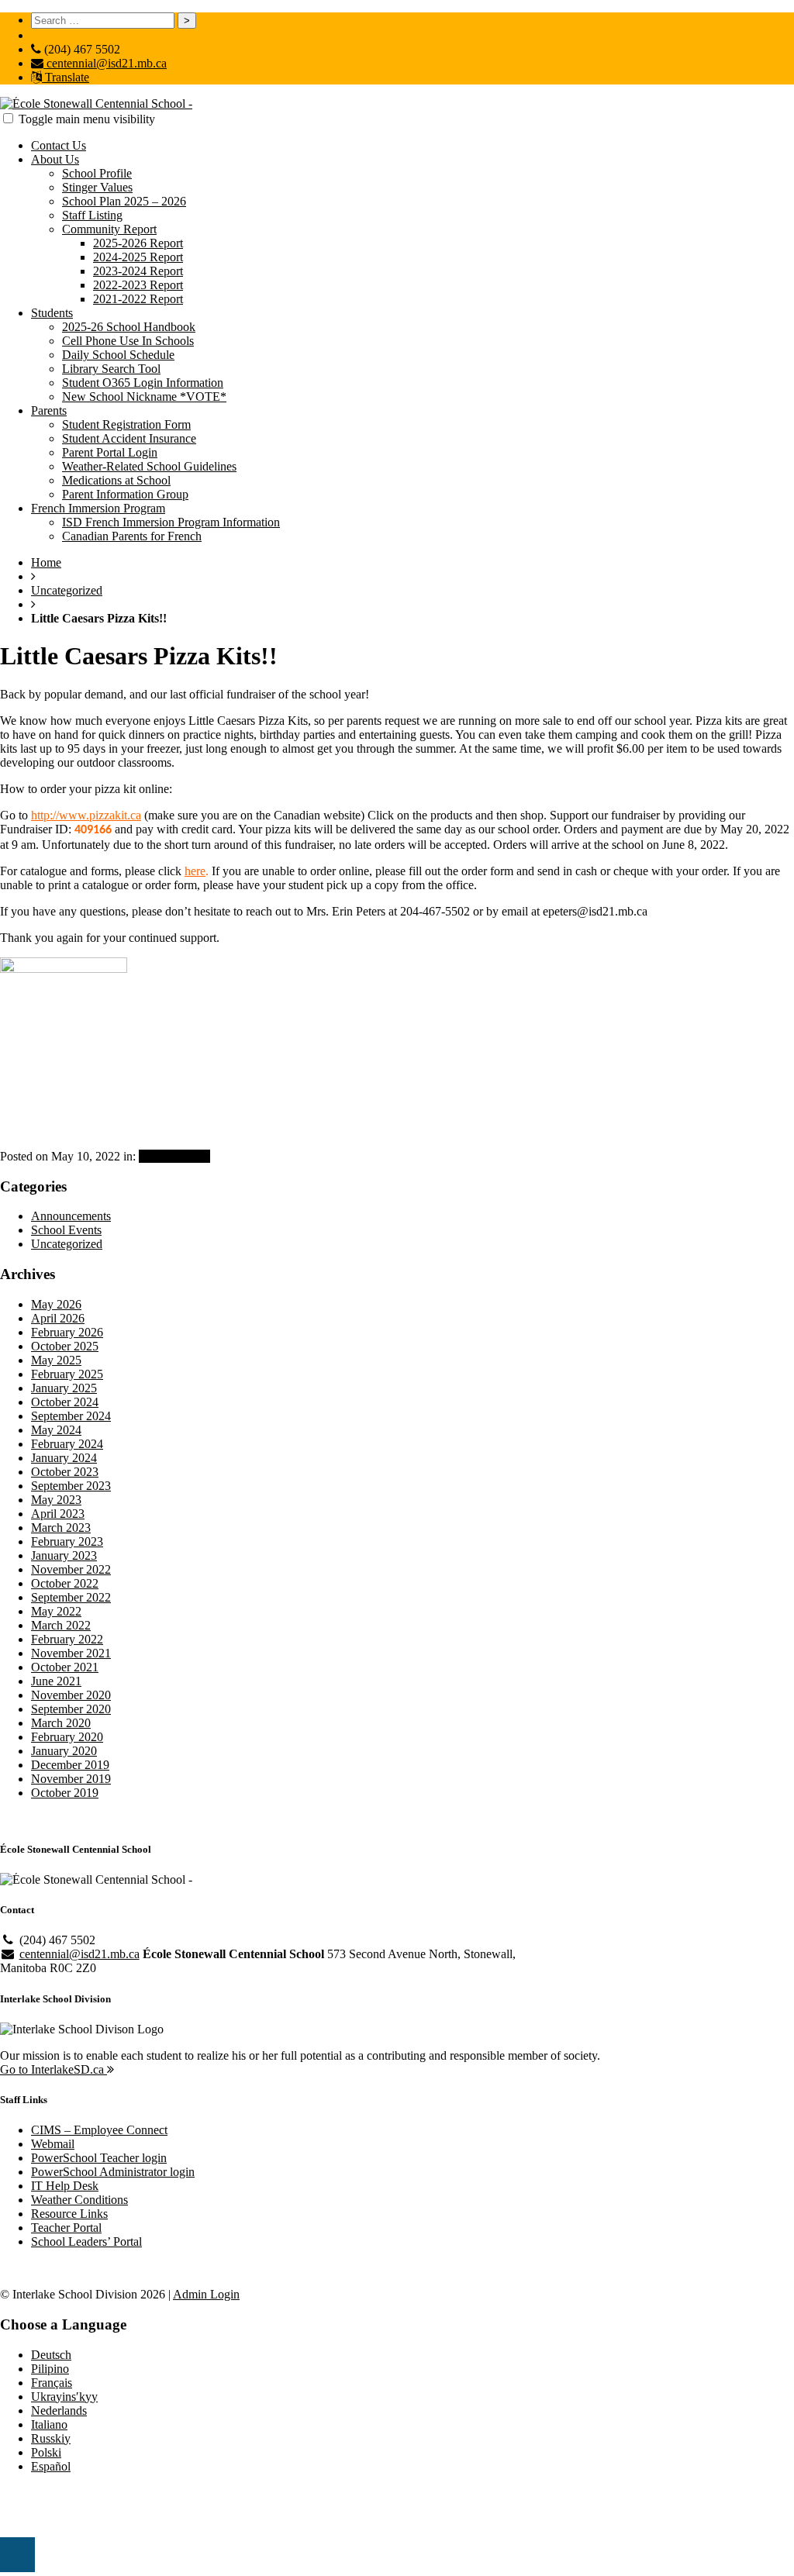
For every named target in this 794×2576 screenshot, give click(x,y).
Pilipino (50, 2369)
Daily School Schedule (118, 355)
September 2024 (71, 1416)
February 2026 (67, 1332)
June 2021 (56, 1681)
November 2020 (71, 1695)
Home (46, 562)
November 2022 (71, 1569)
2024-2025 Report (138, 257)
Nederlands (59, 2410)
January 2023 (64, 1555)
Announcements (71, 1216)
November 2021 (71, 1653)
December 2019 (70, 1765)
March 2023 (61, 1528)
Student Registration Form (126, 424)
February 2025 (67, 1374)
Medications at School (116, 480)
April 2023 (58, 1514)
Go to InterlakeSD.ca (54, 2069)
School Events (66, 1230)
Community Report (109, 229)
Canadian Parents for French (132, 536)
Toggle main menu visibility (87, 119)
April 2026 (58, 1318)
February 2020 (67, 1737)
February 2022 (67, 1639)
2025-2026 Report (138, 243)
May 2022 (56, 1611)
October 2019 (65, 1793)
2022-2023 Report (138, 285)
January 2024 (64, 1458)
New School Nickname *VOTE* (144, 397)
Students (52, 313)
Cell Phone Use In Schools (128, 341)
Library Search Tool (111, 369)
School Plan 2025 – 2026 (124, 201)
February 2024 (67, 1444)
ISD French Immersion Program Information (171, 522)
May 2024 (56, 1430)
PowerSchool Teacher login (99, 2158)
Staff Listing (92, 215)
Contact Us (59, 145)
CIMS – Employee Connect (99, 2130)
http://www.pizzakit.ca (86, 815)
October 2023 (65, 1472)
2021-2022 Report (138, 299)
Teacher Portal (66, 2228)
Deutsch (51, 2355)
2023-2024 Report (138, 271)
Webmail (53, 2144)
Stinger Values (97, 187)
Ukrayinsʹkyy (64, 2397)
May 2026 (56, 1304)
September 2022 (71, 1597)
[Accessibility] (17, 2555)
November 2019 (71, 1779)
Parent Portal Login (110, 452)
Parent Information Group (125, 494)
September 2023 (71, 1486)
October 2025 (65, 1346)
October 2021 (65, 1667)
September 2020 (71, 1709)
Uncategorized (67, 590)
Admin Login (206, 2294)
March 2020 (61, 1723)
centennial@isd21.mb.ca (105, 63)
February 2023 (67, 1541)
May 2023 (56, 1500)
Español (51, 2466)
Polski (46, 2452)
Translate (66, 77)
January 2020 (64, 1751)
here (195, 871)
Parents (49, 410)
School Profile (97, 173)
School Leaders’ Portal (86, 2241)
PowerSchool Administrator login (113, 2172)
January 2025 (64, 1388)
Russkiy (51, 2438)
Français (52, 2383)
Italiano (49, 2424)
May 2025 (56, 1360)
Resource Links (69, 2214)
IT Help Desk (65, 2186)
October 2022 (65, 1583)
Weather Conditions (79, 2200)
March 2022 (61, 1625)
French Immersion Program (98, 508)
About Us (55, 159)
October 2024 (65, 1402)
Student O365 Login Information (143, 383)
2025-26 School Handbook (129, 327)
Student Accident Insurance (129, 438)
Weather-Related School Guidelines (149, 466)
